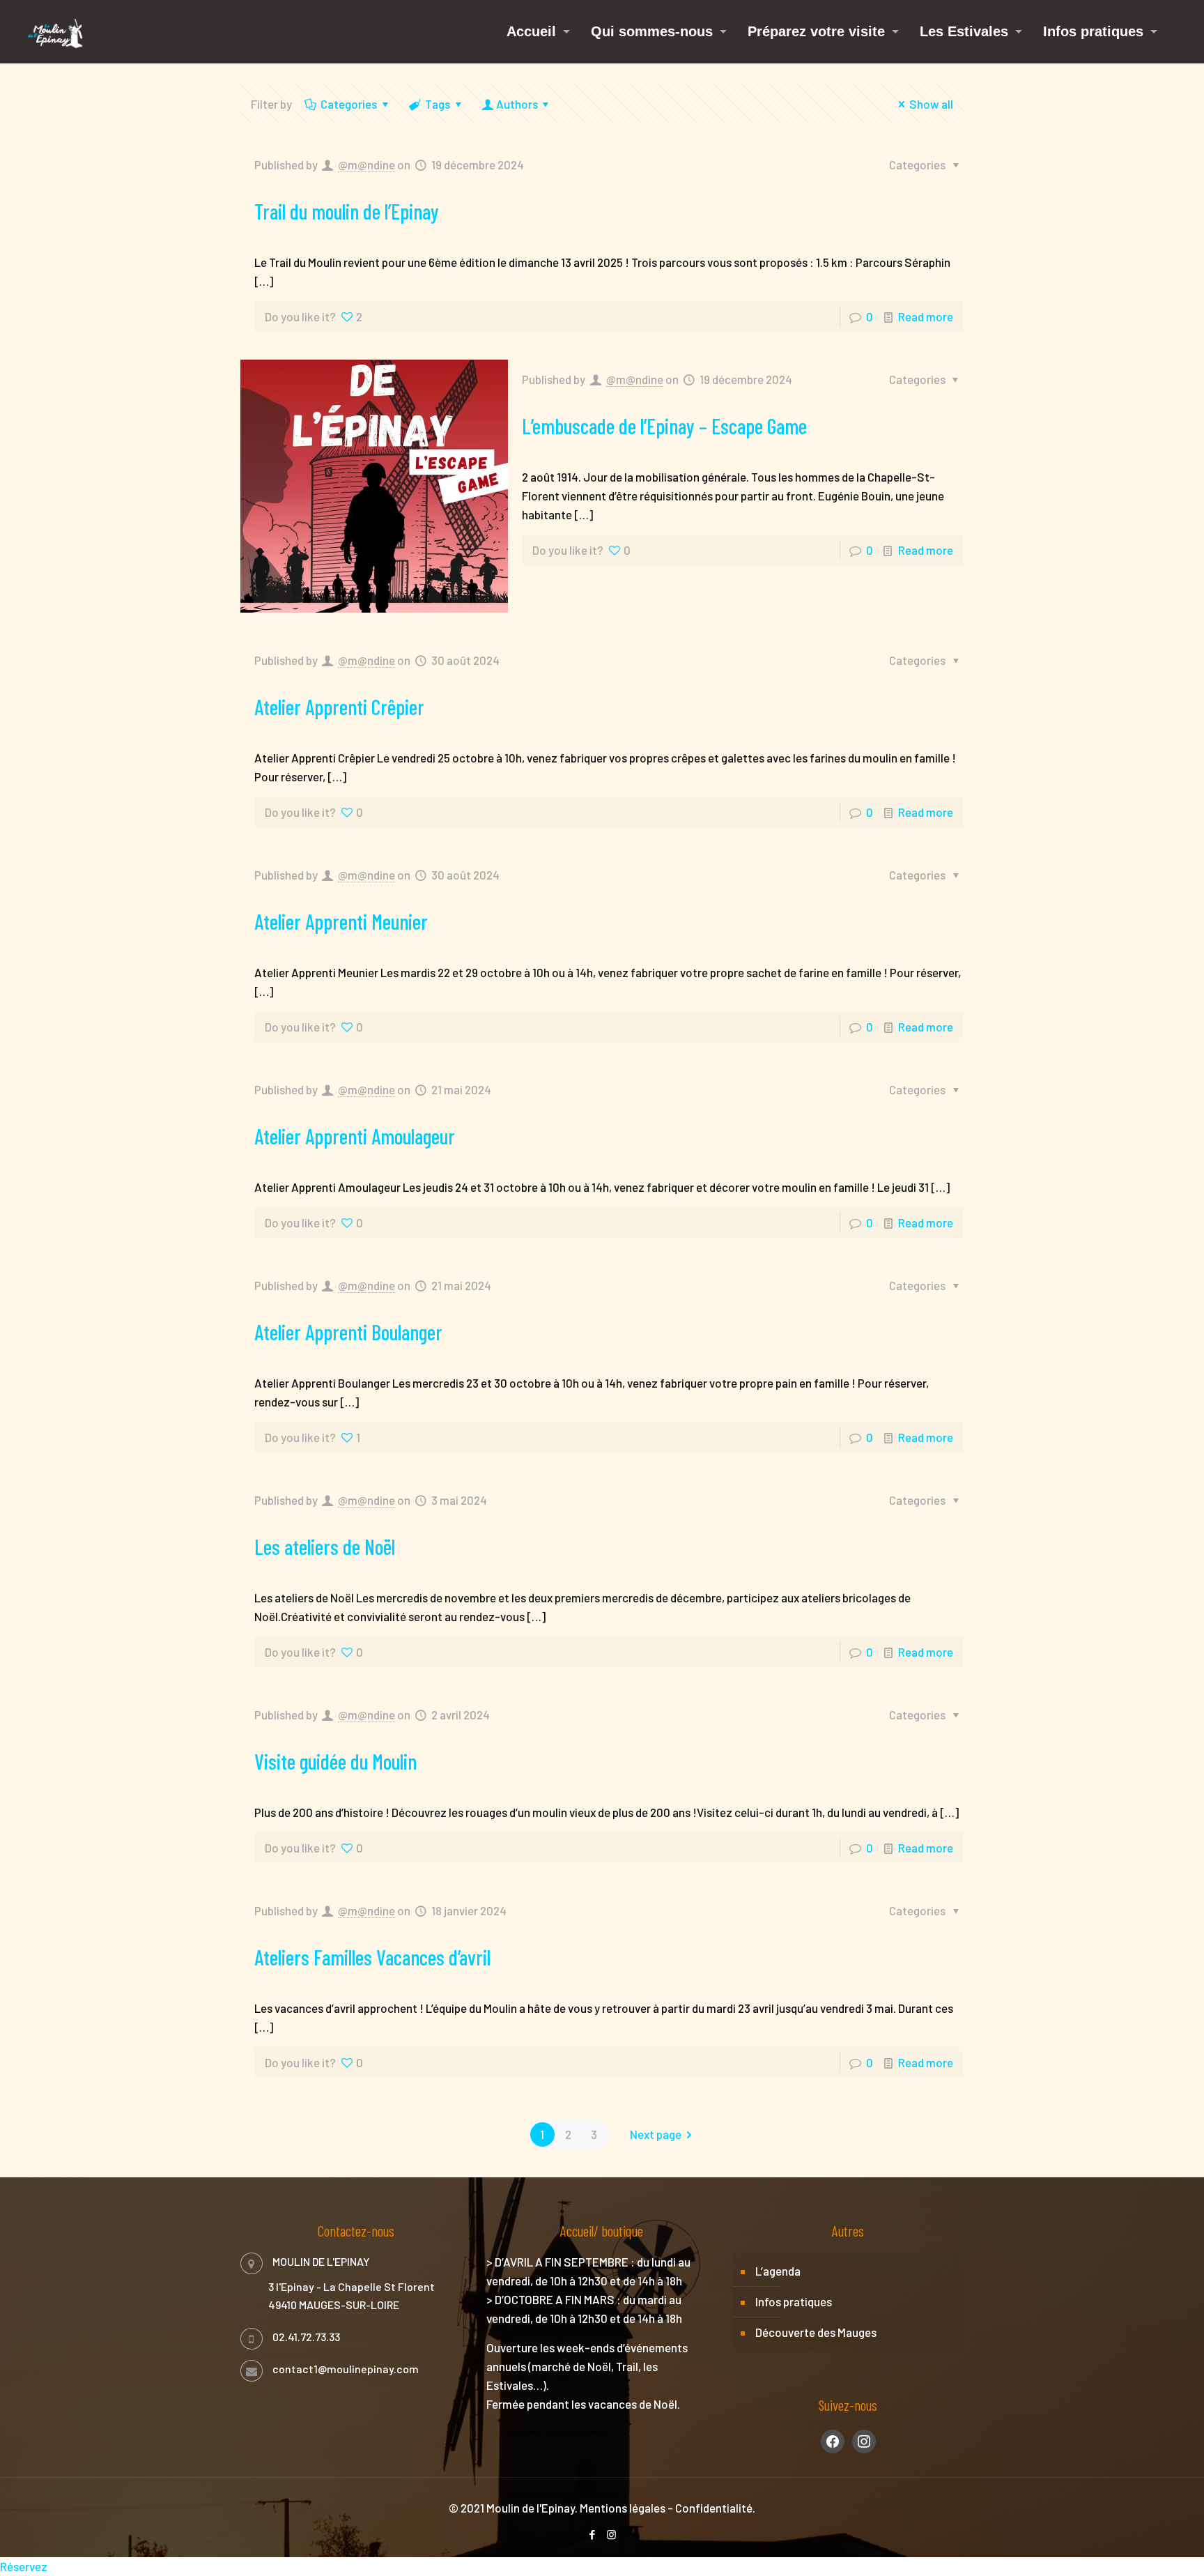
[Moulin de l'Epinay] (55, 31)
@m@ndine (366, 164)
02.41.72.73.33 (306, 2337)
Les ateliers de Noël (325, 1547)
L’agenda (778, 2271)
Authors (517, 104)
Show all (931, 104)
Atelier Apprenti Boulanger (348, 1332)
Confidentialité (714, 2508)
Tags (438, 104)
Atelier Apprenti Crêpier (339, 707)
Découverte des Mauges (816, 2332)
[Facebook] (593, 2534)
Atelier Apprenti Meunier (341, 921)
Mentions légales (623, 2508)
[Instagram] (611, 2534)
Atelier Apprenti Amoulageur (355, 1136)
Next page (656, 2134)
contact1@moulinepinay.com (346, 2369)
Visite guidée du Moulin (335, 1761)
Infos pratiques (794, 2301)
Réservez (24, 2566)
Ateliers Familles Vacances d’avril (372, 1957)
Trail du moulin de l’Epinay (347, 211)
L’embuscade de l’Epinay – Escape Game (664, 426)
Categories (349, 104)
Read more (926, 316)
